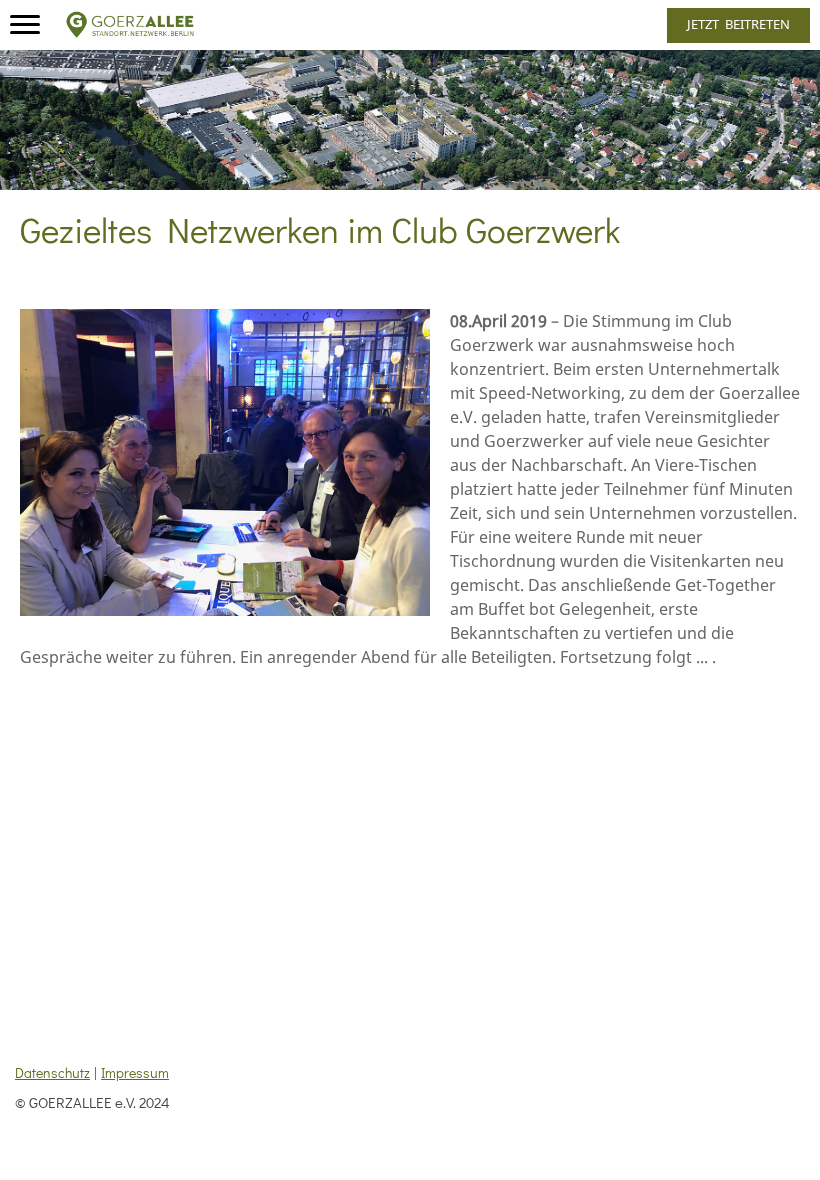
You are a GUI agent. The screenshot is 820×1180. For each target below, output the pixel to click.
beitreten (738, 24)
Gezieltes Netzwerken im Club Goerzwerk (320, 229)
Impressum (135, 1072)
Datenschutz (52, 1072)
